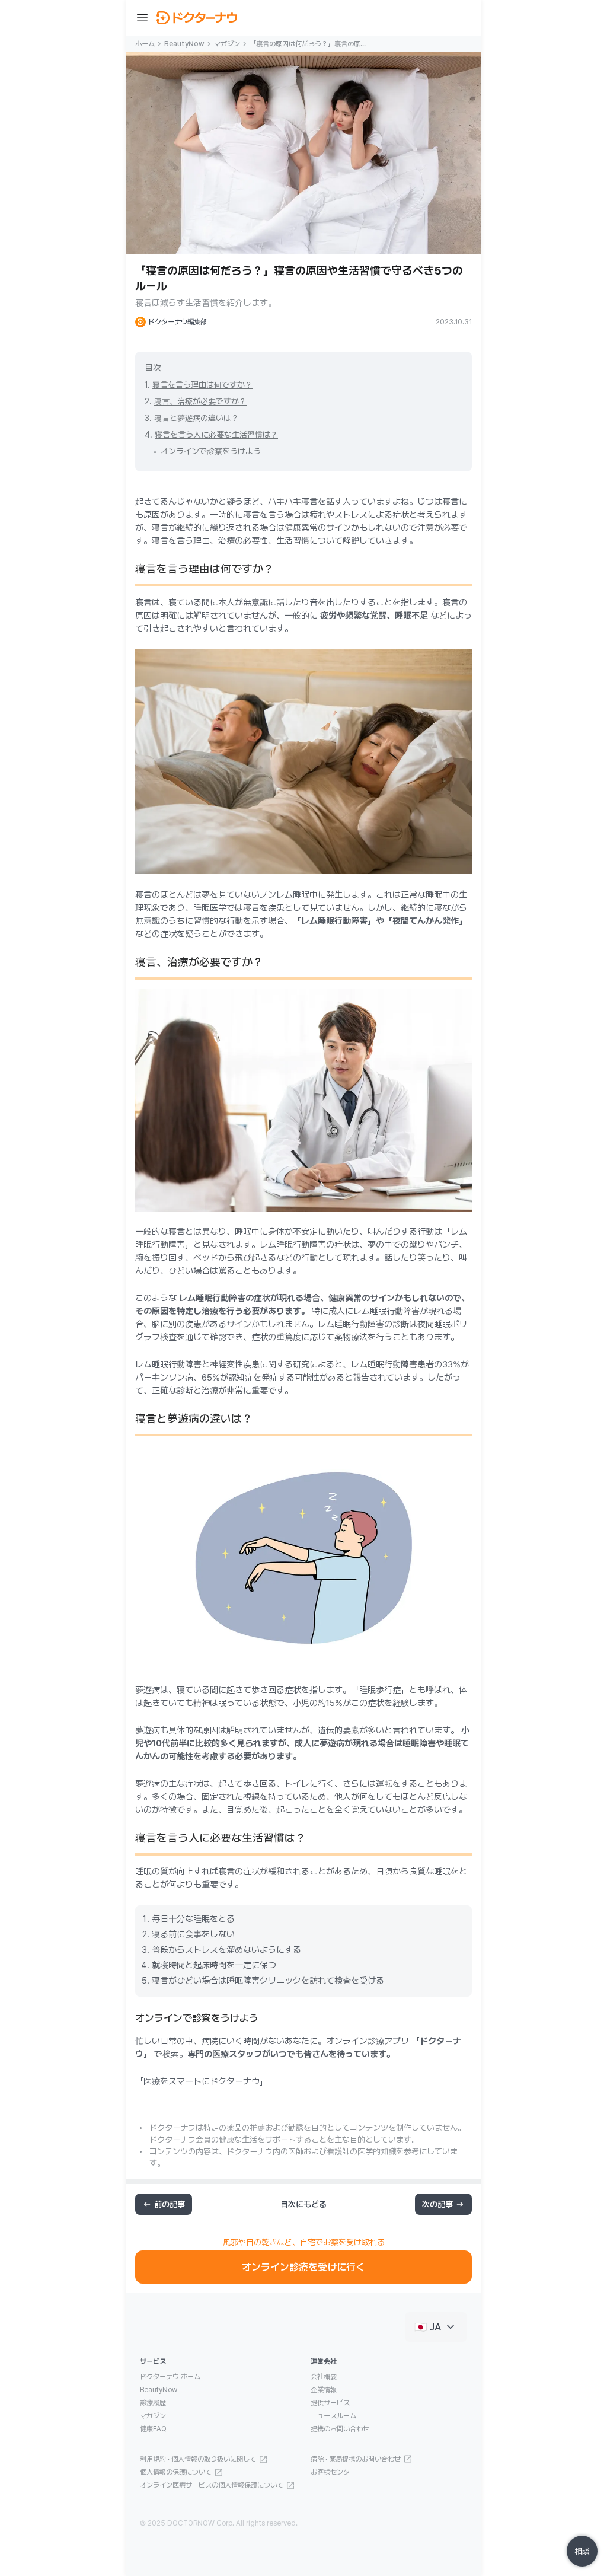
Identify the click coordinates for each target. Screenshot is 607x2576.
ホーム (145, 44)
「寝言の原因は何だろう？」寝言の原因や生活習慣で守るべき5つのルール (308, 44)
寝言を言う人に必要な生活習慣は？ (216, 435)
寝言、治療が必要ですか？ (200, 401)
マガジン (227, 44)
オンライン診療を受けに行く (303, 2267)
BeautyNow (184, 44)
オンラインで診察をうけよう (211, 451)
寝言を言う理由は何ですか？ (202, 385)
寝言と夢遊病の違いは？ (197, 418)
